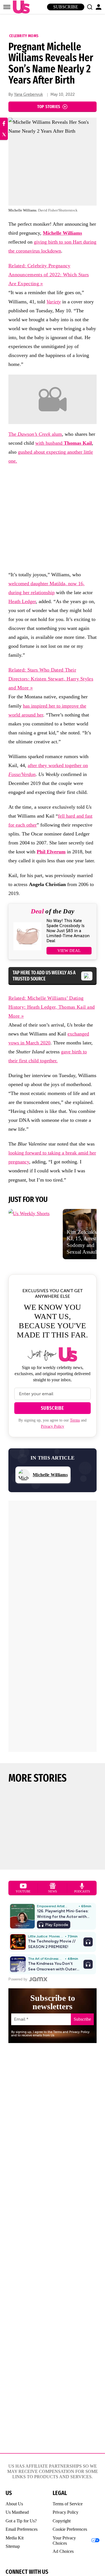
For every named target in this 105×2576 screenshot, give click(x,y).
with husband (64, 443)
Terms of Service (68, 2504)
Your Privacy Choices (64, 2541)
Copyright (62, 2521)
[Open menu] (7, 7)
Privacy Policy (53, 1426)
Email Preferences (22, 2529)
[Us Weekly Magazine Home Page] (20, 7)
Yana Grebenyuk (28, 95)
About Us (14, 2504)
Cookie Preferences (70, 2529)
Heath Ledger (22, 601)
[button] (90, 7)
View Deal (69, 951)
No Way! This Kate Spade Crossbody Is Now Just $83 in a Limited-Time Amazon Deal (68, 931)
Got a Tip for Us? (21, 2521)
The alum (35, 434)
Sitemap (13, 2546)
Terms (75, 1420)
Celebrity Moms (24, 36)
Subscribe (66, 7)
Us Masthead (17, 2512)
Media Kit (15, 2538)
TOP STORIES (49, 107)
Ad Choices (63, 2551)
